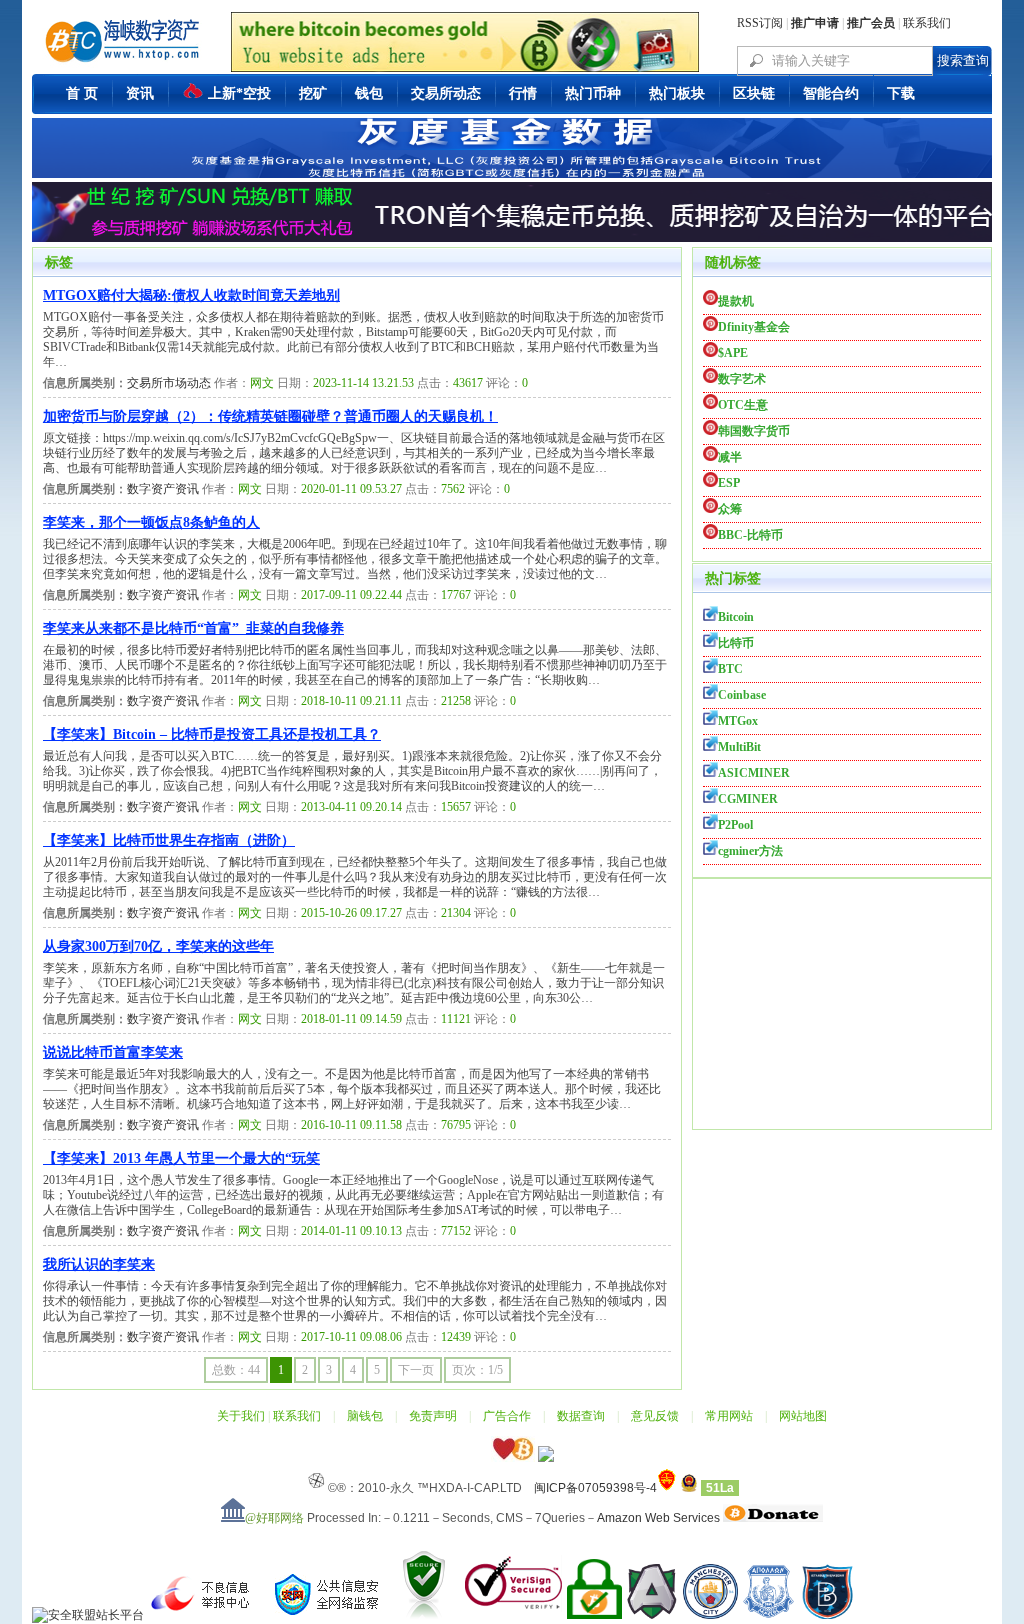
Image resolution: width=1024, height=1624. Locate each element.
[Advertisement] (842, 1004)
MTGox (738, 721)
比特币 (736, 643)
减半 (730, 457)
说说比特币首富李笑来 (113, 1052)
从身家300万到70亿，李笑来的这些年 (158, 946)
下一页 (416, 1370)
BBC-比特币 (750, 535)
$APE (733, 353)
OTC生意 (743, 405)
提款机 (736, 301)
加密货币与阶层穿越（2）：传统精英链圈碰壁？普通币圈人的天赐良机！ (270, 416)
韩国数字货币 (754, 431)
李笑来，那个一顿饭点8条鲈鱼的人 (151, 522)
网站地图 (803, 1416)
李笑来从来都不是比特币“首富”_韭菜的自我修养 (193, 628)
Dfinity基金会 (754, 327)
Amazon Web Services (658, 1518)
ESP (729, 483)
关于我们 (241, 1416)
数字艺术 (742, 379)
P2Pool (735, 825)
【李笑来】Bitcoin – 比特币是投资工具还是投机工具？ (212, 734)
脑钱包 (365, 1416)
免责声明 (433, 1416)
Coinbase (742, 695)
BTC (730, 669)
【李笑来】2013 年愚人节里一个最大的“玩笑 (181, 1158)
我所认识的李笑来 (99, 1264)
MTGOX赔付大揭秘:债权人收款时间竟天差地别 (191, 295)
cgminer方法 (750, 851)
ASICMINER (754, 773)
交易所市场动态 (169, 383)
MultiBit (739, 747)
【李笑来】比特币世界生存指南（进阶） (169, 840)
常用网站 (729, 1416)
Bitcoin (736, 617)
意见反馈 (655, 1416)
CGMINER (748, 799)
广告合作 (507, 1416)
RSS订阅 (760, 23)
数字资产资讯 (163, 489)
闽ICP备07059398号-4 (595, 1488)
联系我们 (927, 23)
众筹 (730, 509)
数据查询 (581, 1416)
